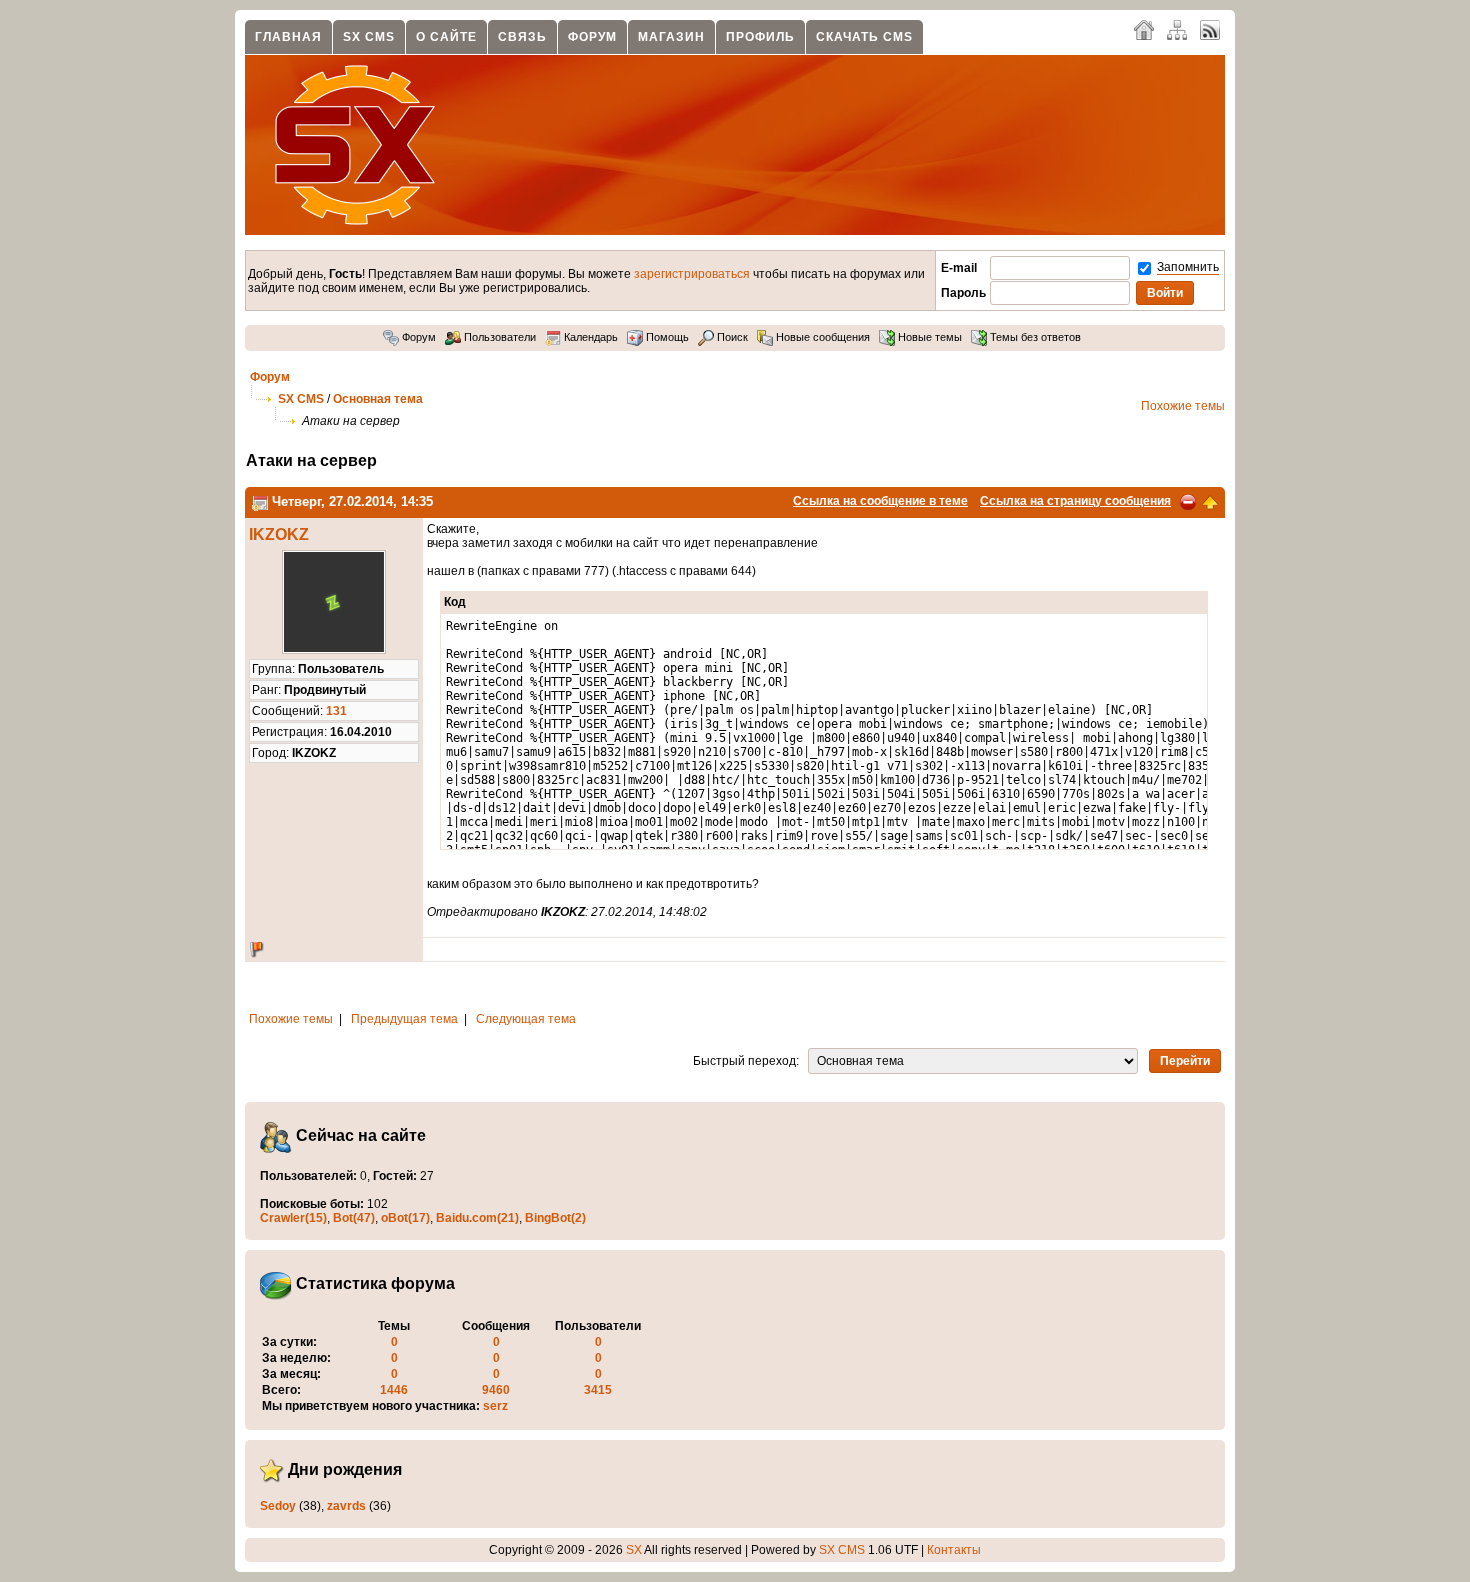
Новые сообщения (821, 337)
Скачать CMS (864, 37)
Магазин (671, 37)
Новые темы (928, 337)
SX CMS (369, 37)
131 (336, 711)
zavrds (346, 1506)
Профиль (760, 37)
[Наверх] (1210, 501)
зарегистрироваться (692, 274)
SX (634, 1550)
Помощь (666, 337)
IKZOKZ (279, 534)
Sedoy (278, 1506)
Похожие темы (1183, 406)
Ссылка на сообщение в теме (880, 501)
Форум (592, 37)
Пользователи (498, 337)
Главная (288, 37)
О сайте (446, 37)
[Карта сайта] (1177, 29)
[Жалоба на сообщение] (1188, 501)
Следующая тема (526, 1019)
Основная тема (378, 399)
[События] (260, 501)
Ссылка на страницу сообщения (1075, 501)
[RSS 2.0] (1210, 29)
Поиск (731, 337)
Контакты (954, 1550)
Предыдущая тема (404, 1019)
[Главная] (1144, 29)
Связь (522, 37)
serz (495, 1406)
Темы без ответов (1034, 337)
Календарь (589, 337)
